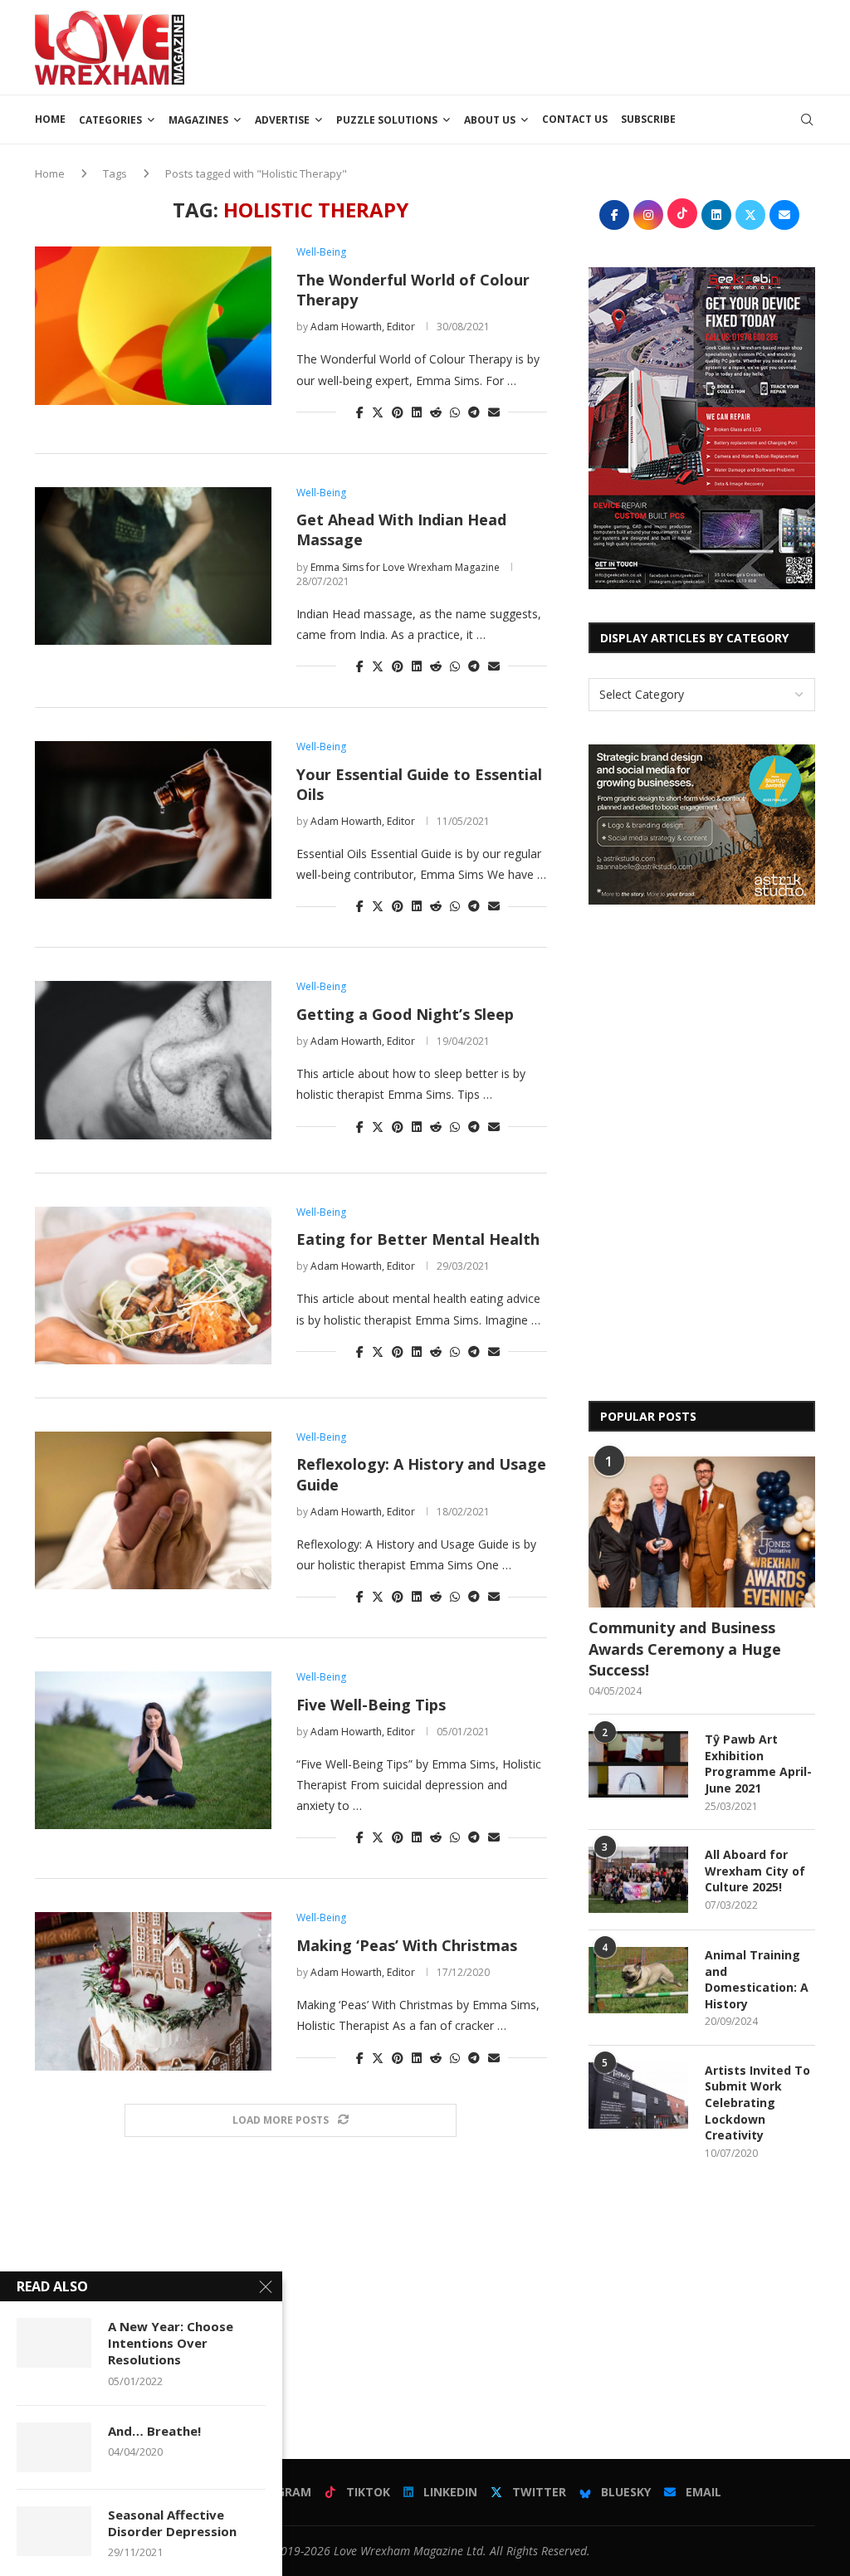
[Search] (807, 120)
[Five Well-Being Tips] (153, 1750)
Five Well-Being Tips (371, 1705)
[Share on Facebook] (360, 412)
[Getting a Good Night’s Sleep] (153, 1060)
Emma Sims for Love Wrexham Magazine (405, 567)
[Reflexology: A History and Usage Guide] (153, 1510)
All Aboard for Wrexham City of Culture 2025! (755, 1871)
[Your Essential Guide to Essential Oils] (153, 820)
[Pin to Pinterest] (398, 412)
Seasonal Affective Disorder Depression (172, 2523)
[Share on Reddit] (436, 412)
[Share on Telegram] (474, 412)
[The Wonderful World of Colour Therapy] (153, 325)
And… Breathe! (154, 2431)
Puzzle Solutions (387, 120)
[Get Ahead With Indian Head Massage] (153, 566)
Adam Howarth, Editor (363, 327)
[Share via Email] (494, 412)
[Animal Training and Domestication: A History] (638, 1980)
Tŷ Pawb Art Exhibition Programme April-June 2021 (758, 1764)
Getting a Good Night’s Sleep (405, 1014)
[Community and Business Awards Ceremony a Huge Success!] (702, 1532)
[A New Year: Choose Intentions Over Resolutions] (54, 2343)
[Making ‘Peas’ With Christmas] (153, 1991)
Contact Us (575, 119)
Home (50, 119)
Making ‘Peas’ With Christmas (407, 1945)
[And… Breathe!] (54, 2447)
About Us (490, 120)
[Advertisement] (513, 46)
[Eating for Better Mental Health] (153, 1286)
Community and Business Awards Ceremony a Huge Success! (685, 1648)
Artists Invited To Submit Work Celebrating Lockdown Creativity (757, 2103)
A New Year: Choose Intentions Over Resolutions (171, 2343)
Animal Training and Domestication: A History (757, 1979)
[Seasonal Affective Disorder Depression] (54, 2531)
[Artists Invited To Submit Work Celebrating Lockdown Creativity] (638, 2095)
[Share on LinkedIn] (417, 412)
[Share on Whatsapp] (455, 412)
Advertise (282, 120)
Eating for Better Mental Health (418, 1239)
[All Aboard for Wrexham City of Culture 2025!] (638, 1880)
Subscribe (648, 119)
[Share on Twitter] (378, 412)
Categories (110, 120)
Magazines (198, 120)
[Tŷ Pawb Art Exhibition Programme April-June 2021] (638, 1764)
